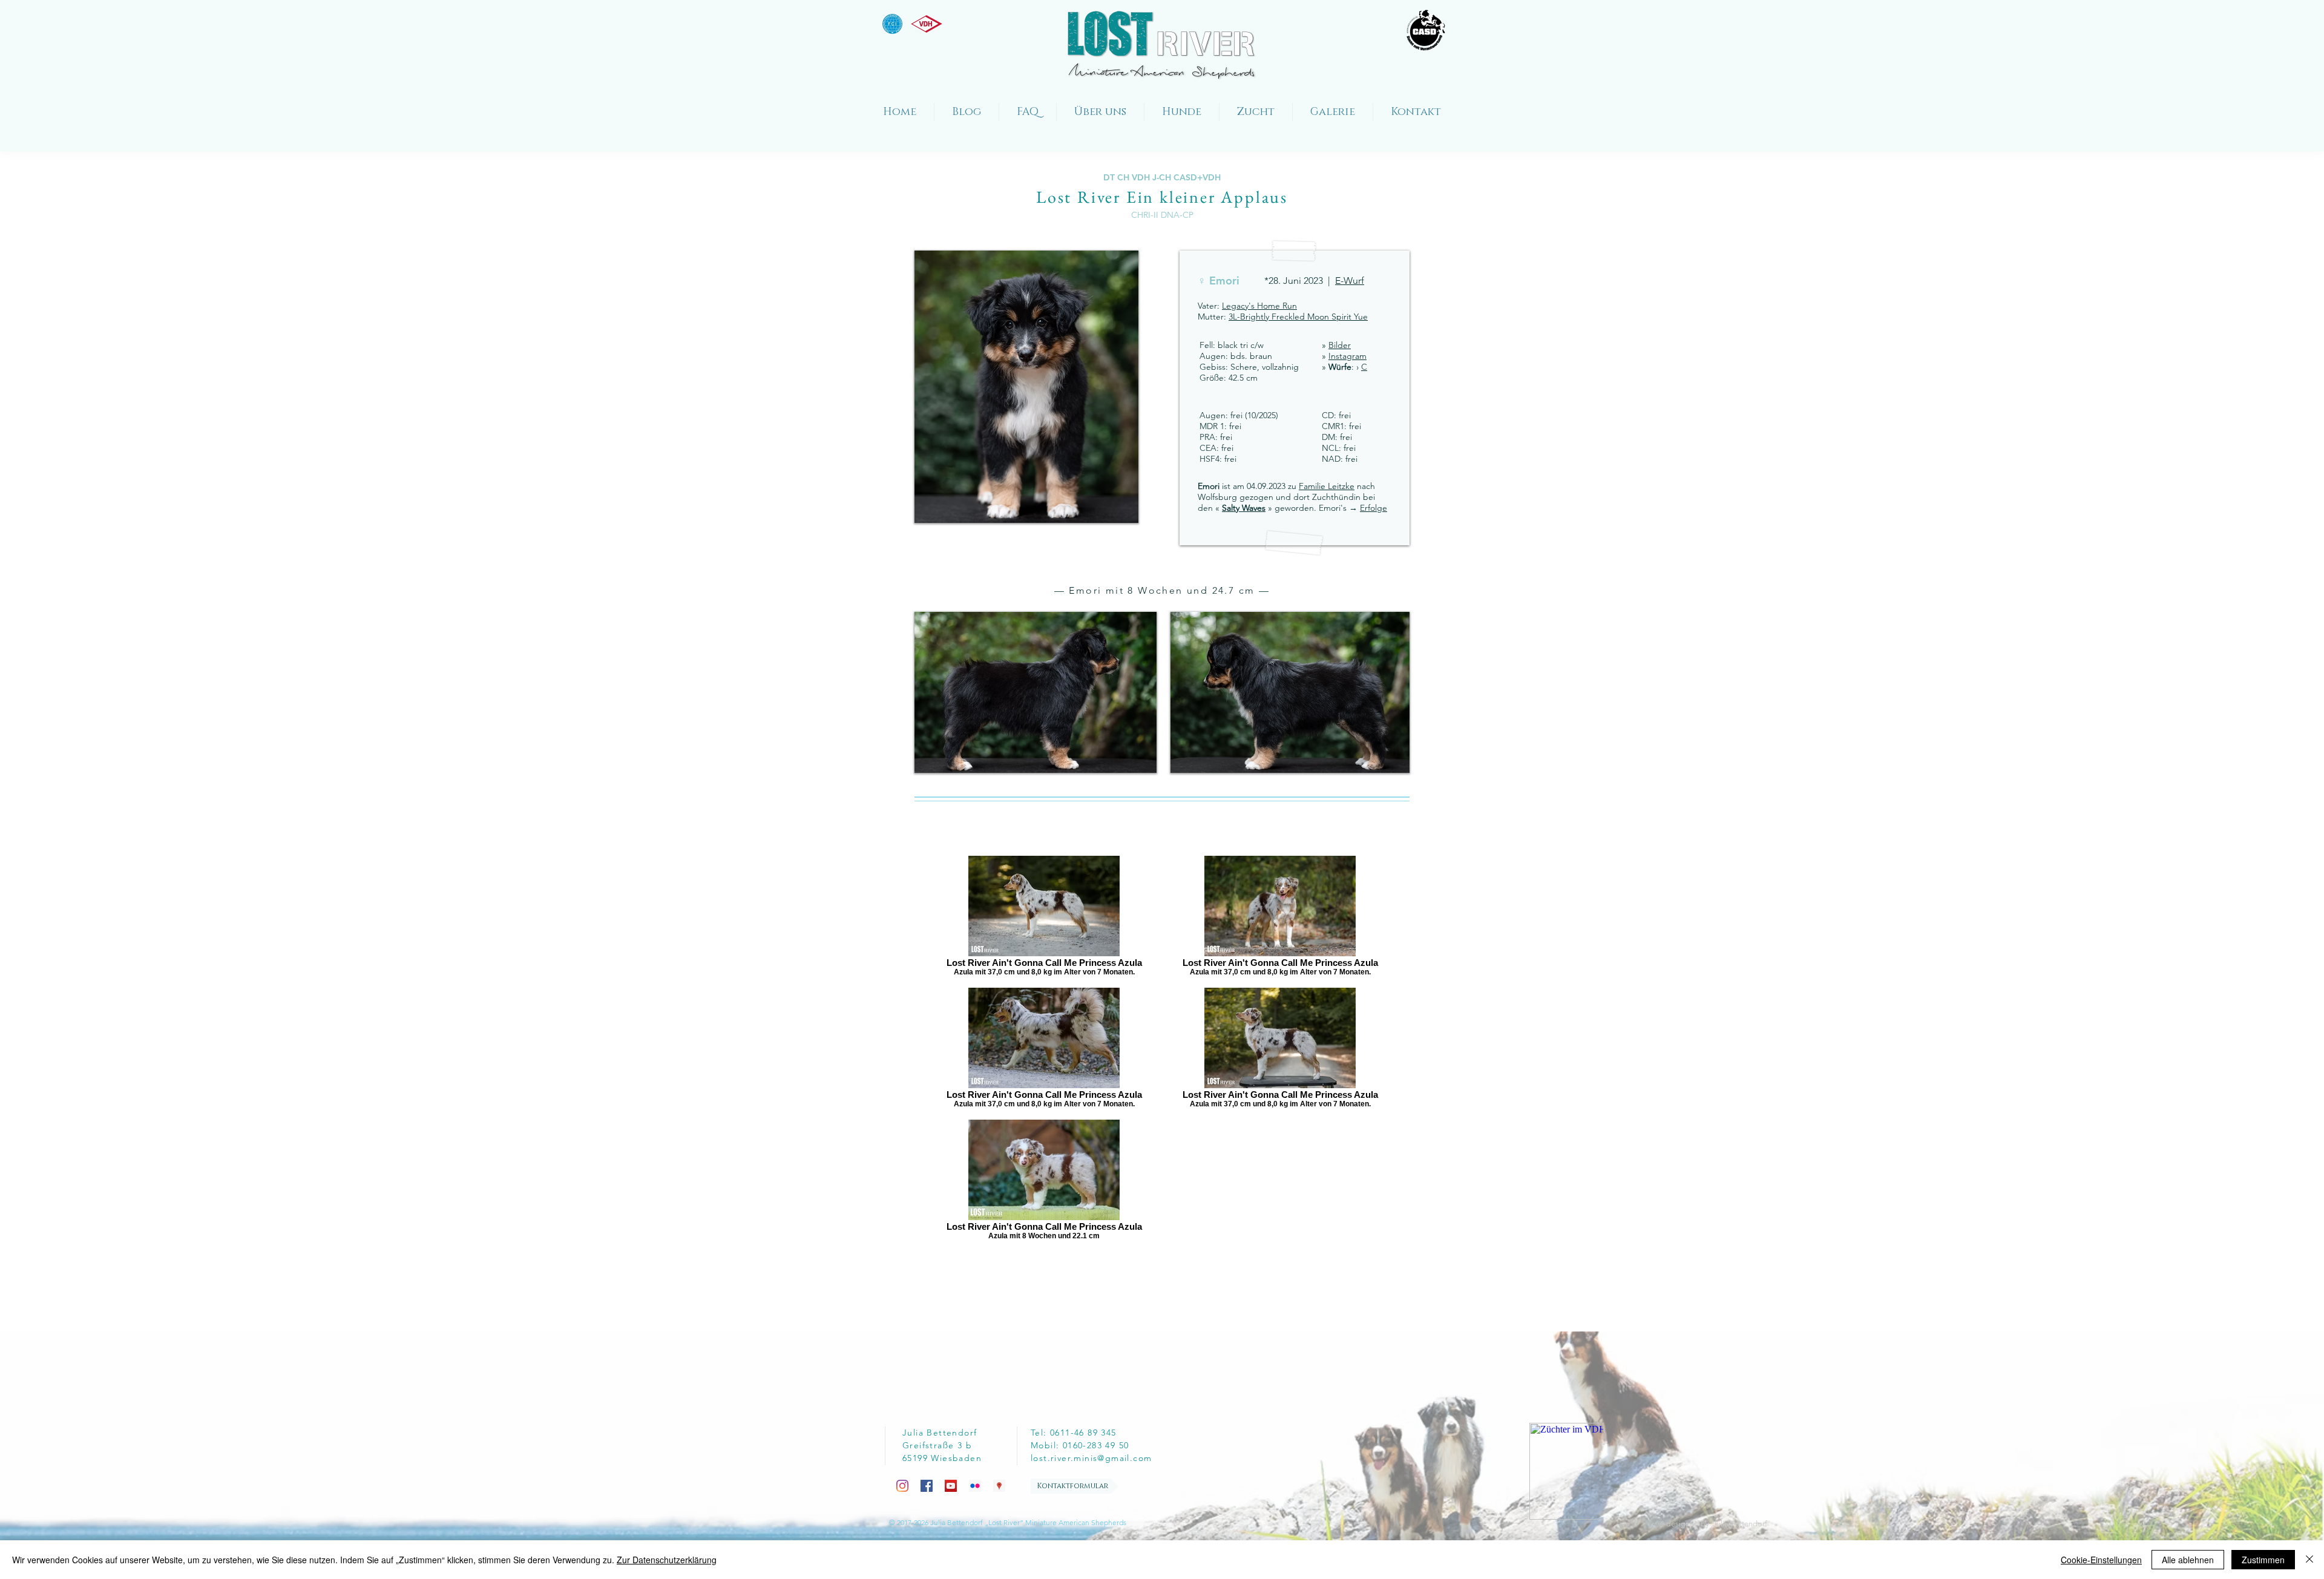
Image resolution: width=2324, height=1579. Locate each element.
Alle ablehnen (2188, 1560)
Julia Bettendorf (1740, 1524)
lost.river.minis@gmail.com (1091, 1458)
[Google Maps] (999, 1486)
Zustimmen (2263, 1560)
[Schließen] (2309, 1560)
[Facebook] (927, 1486)
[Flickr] (975, 1486)
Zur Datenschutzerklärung (667, 1560)
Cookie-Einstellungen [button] (2101, 1560)
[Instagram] (902, 1486)
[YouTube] (951, 1486)
